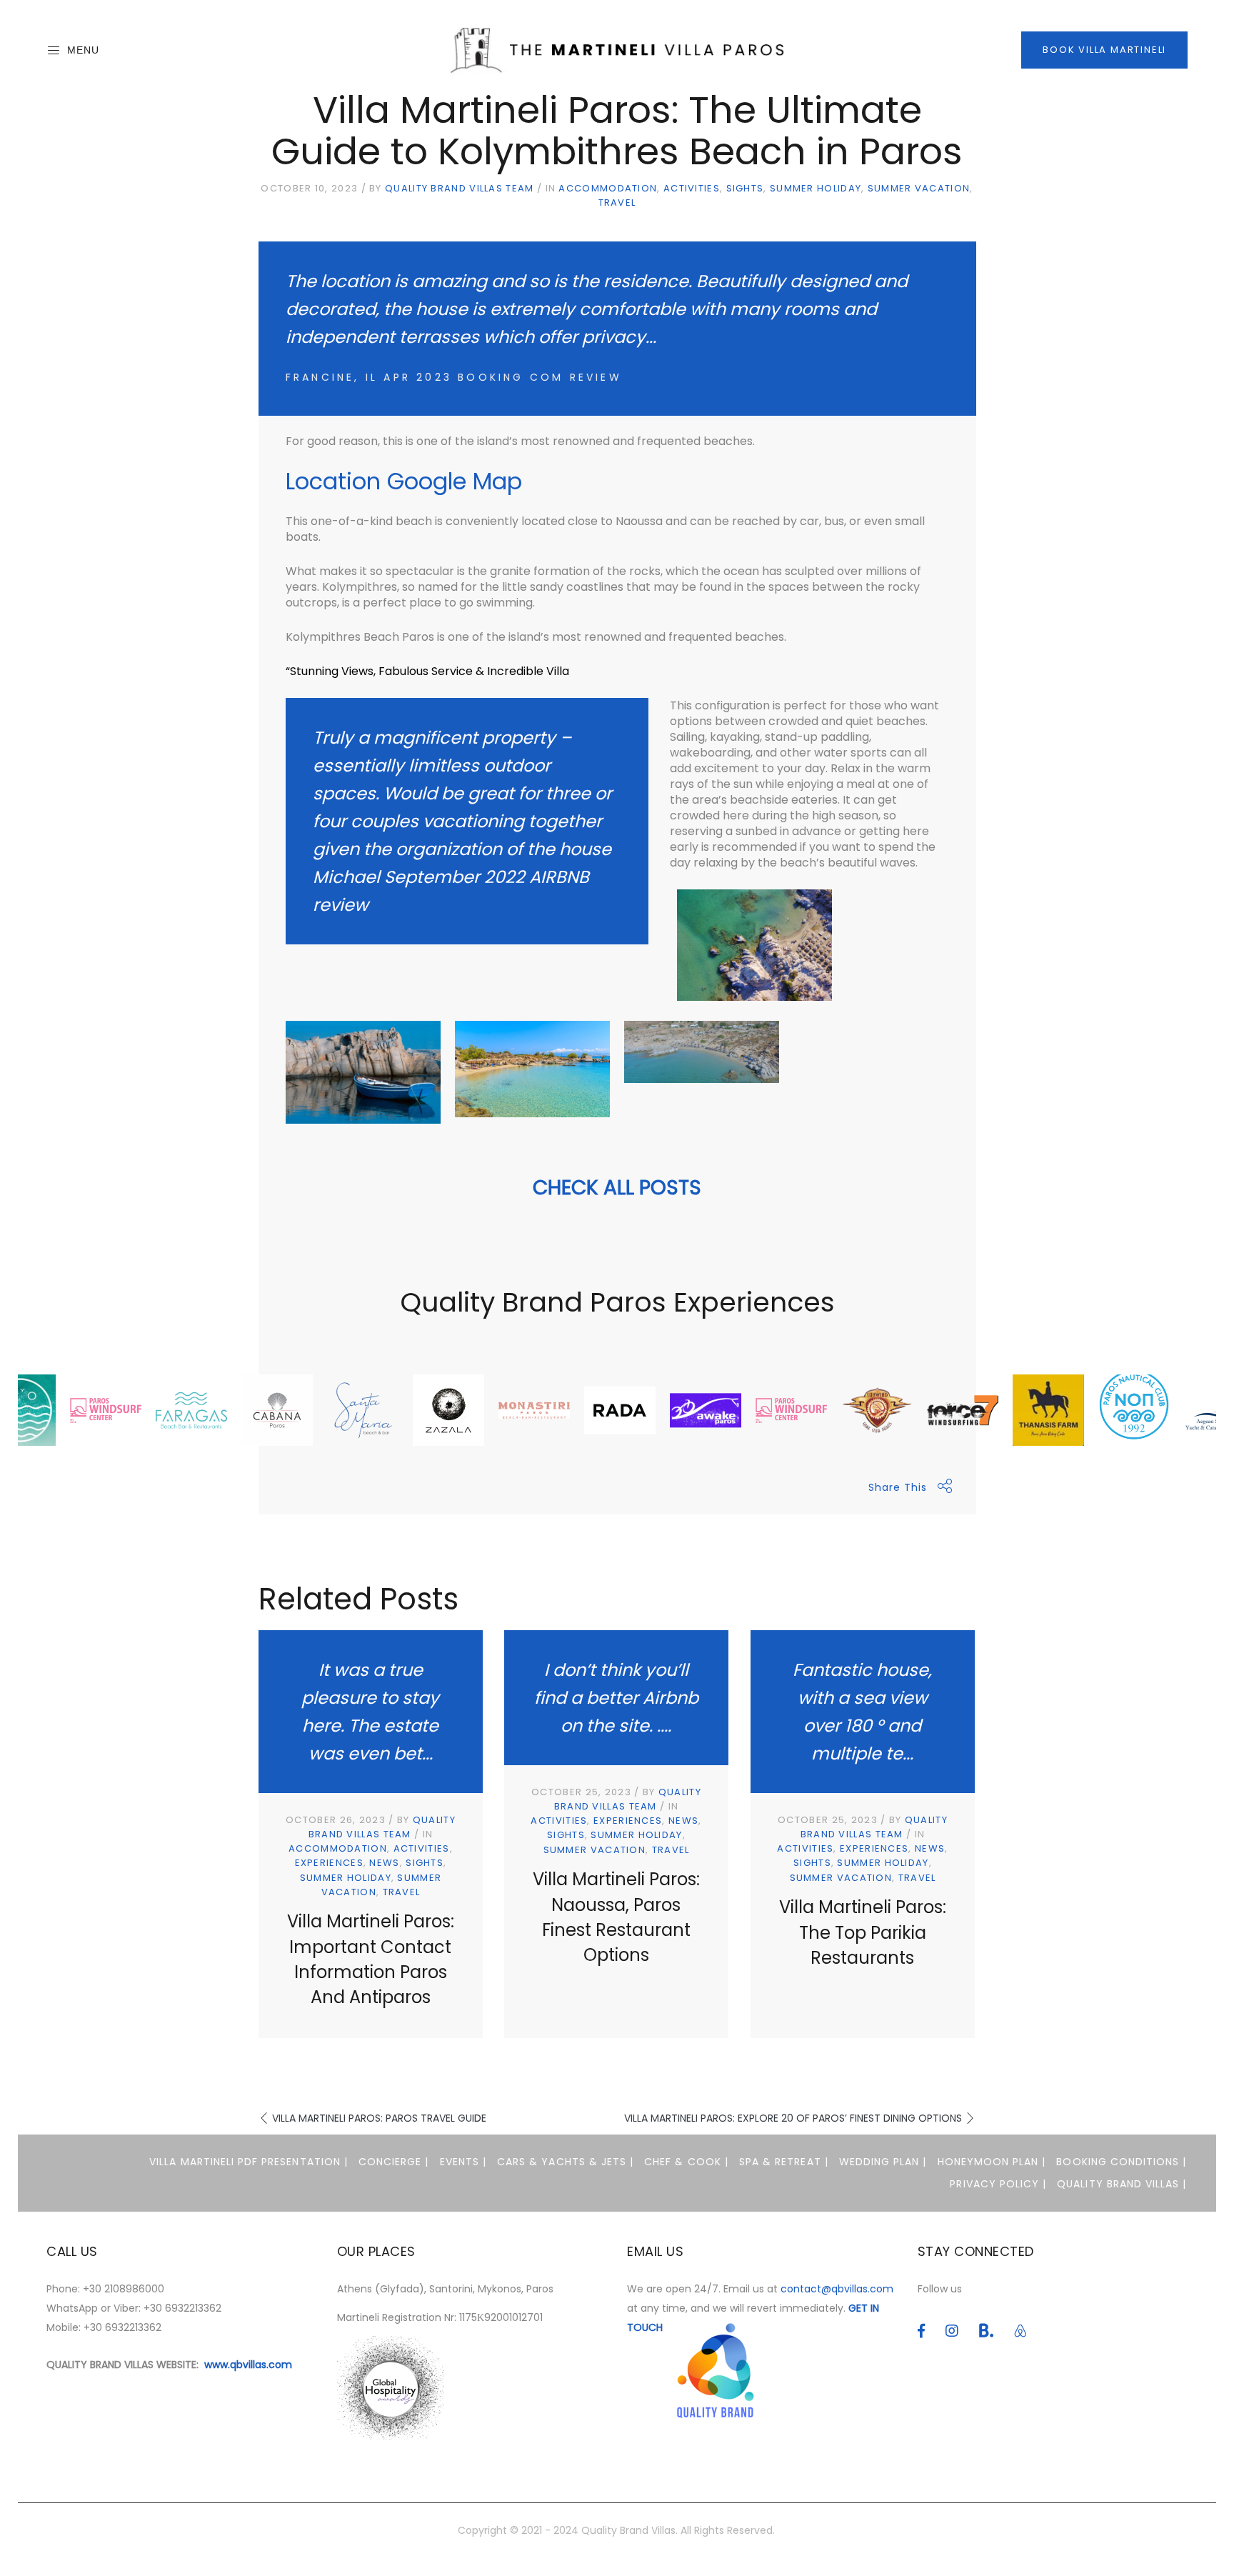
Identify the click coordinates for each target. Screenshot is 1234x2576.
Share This (898, 1487)
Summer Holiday (816, 188)
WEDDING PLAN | (883, 2162)
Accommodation (608, 188)
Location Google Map (404, 481)
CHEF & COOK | (686, 2162)
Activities (692, 188)
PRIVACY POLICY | (998, 2184)
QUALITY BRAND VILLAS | (1122, 2184)
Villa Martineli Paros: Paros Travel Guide (379, 2118)
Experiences (329, 1863)
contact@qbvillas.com (837, 2289)
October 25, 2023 (581, 1792)
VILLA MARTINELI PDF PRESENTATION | (249, 2162)
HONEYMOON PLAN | (992, 2162)
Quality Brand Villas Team (460, 188)
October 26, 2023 (336, 1820)
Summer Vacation (919, 188)
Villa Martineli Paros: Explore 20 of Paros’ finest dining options (793, 2118)
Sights (745, 188)
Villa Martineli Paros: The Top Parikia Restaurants (863, 1932)
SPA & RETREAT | (784, 2162)
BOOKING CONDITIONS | (1121, 2162)
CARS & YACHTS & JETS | (565, 2162)
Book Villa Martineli (1104, 50)
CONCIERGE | (394, 2162)
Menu (83, 50)
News (384, 1863)
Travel (617, 203)
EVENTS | (463, 2162)
